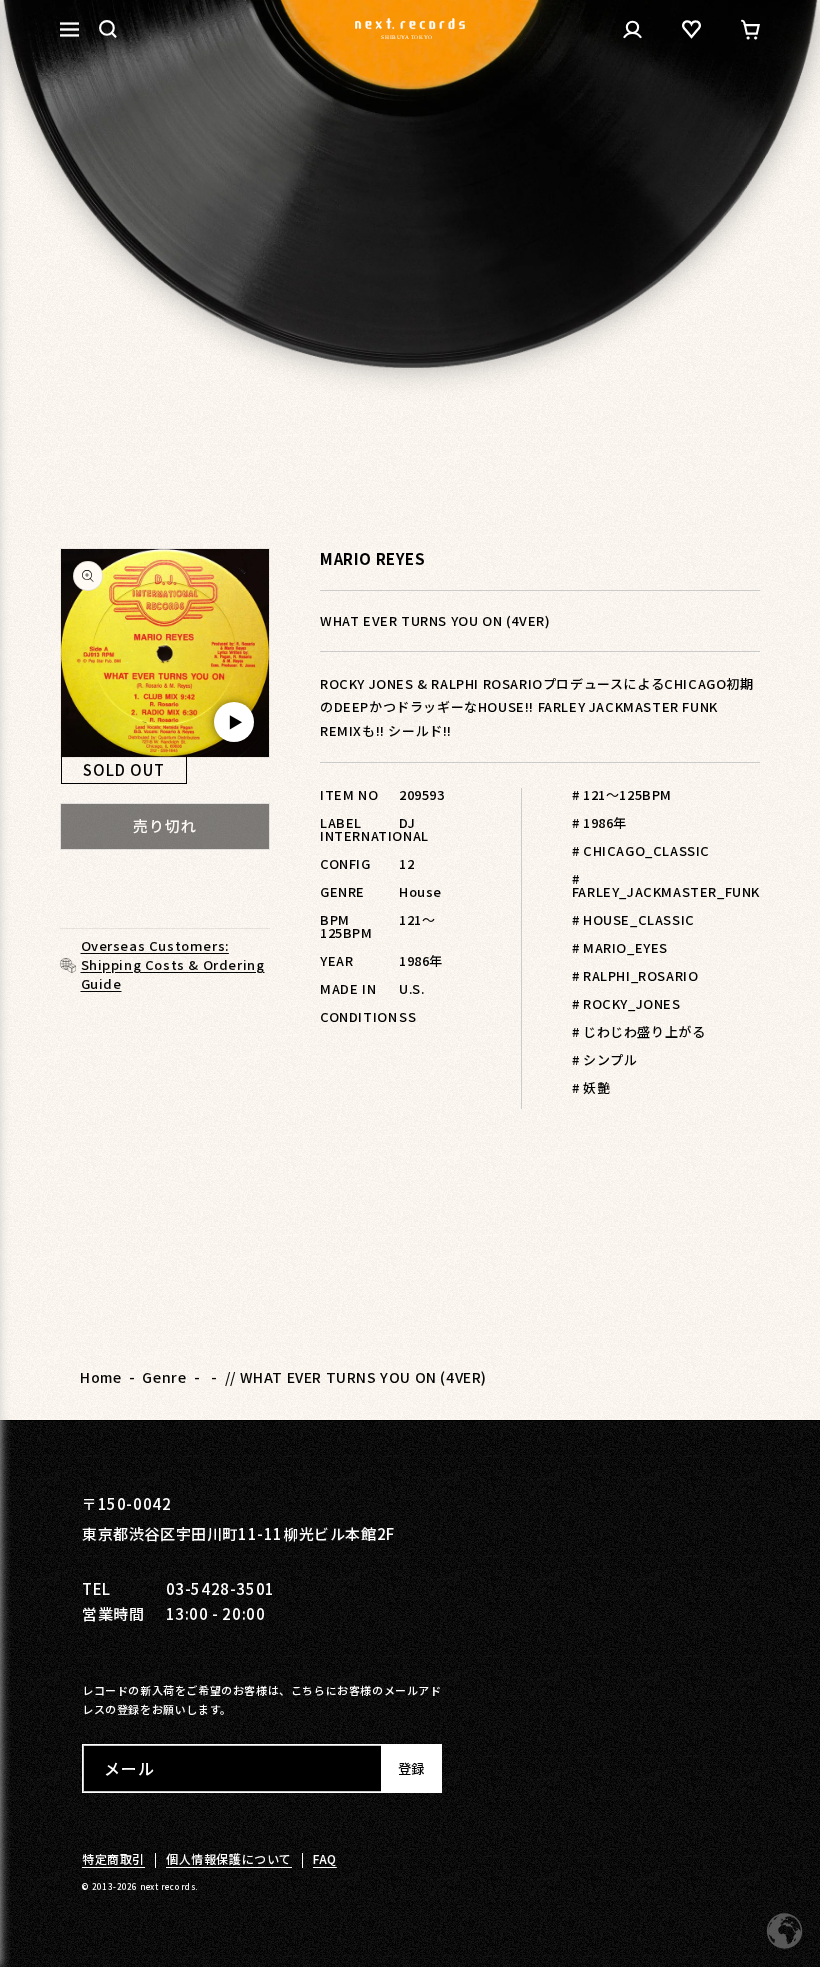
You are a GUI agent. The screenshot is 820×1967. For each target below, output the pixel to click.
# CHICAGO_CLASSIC (641, 850)
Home (100, 1377)
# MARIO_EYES (620, 947)
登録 (411, 1768)
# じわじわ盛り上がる (639, 1031)
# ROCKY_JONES (626, 1003)
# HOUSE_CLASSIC (633, 919)
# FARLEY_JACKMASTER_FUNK (666, 885)
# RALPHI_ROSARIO (635, 975)
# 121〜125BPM (622, 794)
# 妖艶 (591, 1087)
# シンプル (605, 1059)
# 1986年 (599, 822)
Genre (164, 1377)
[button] (108, 29)
